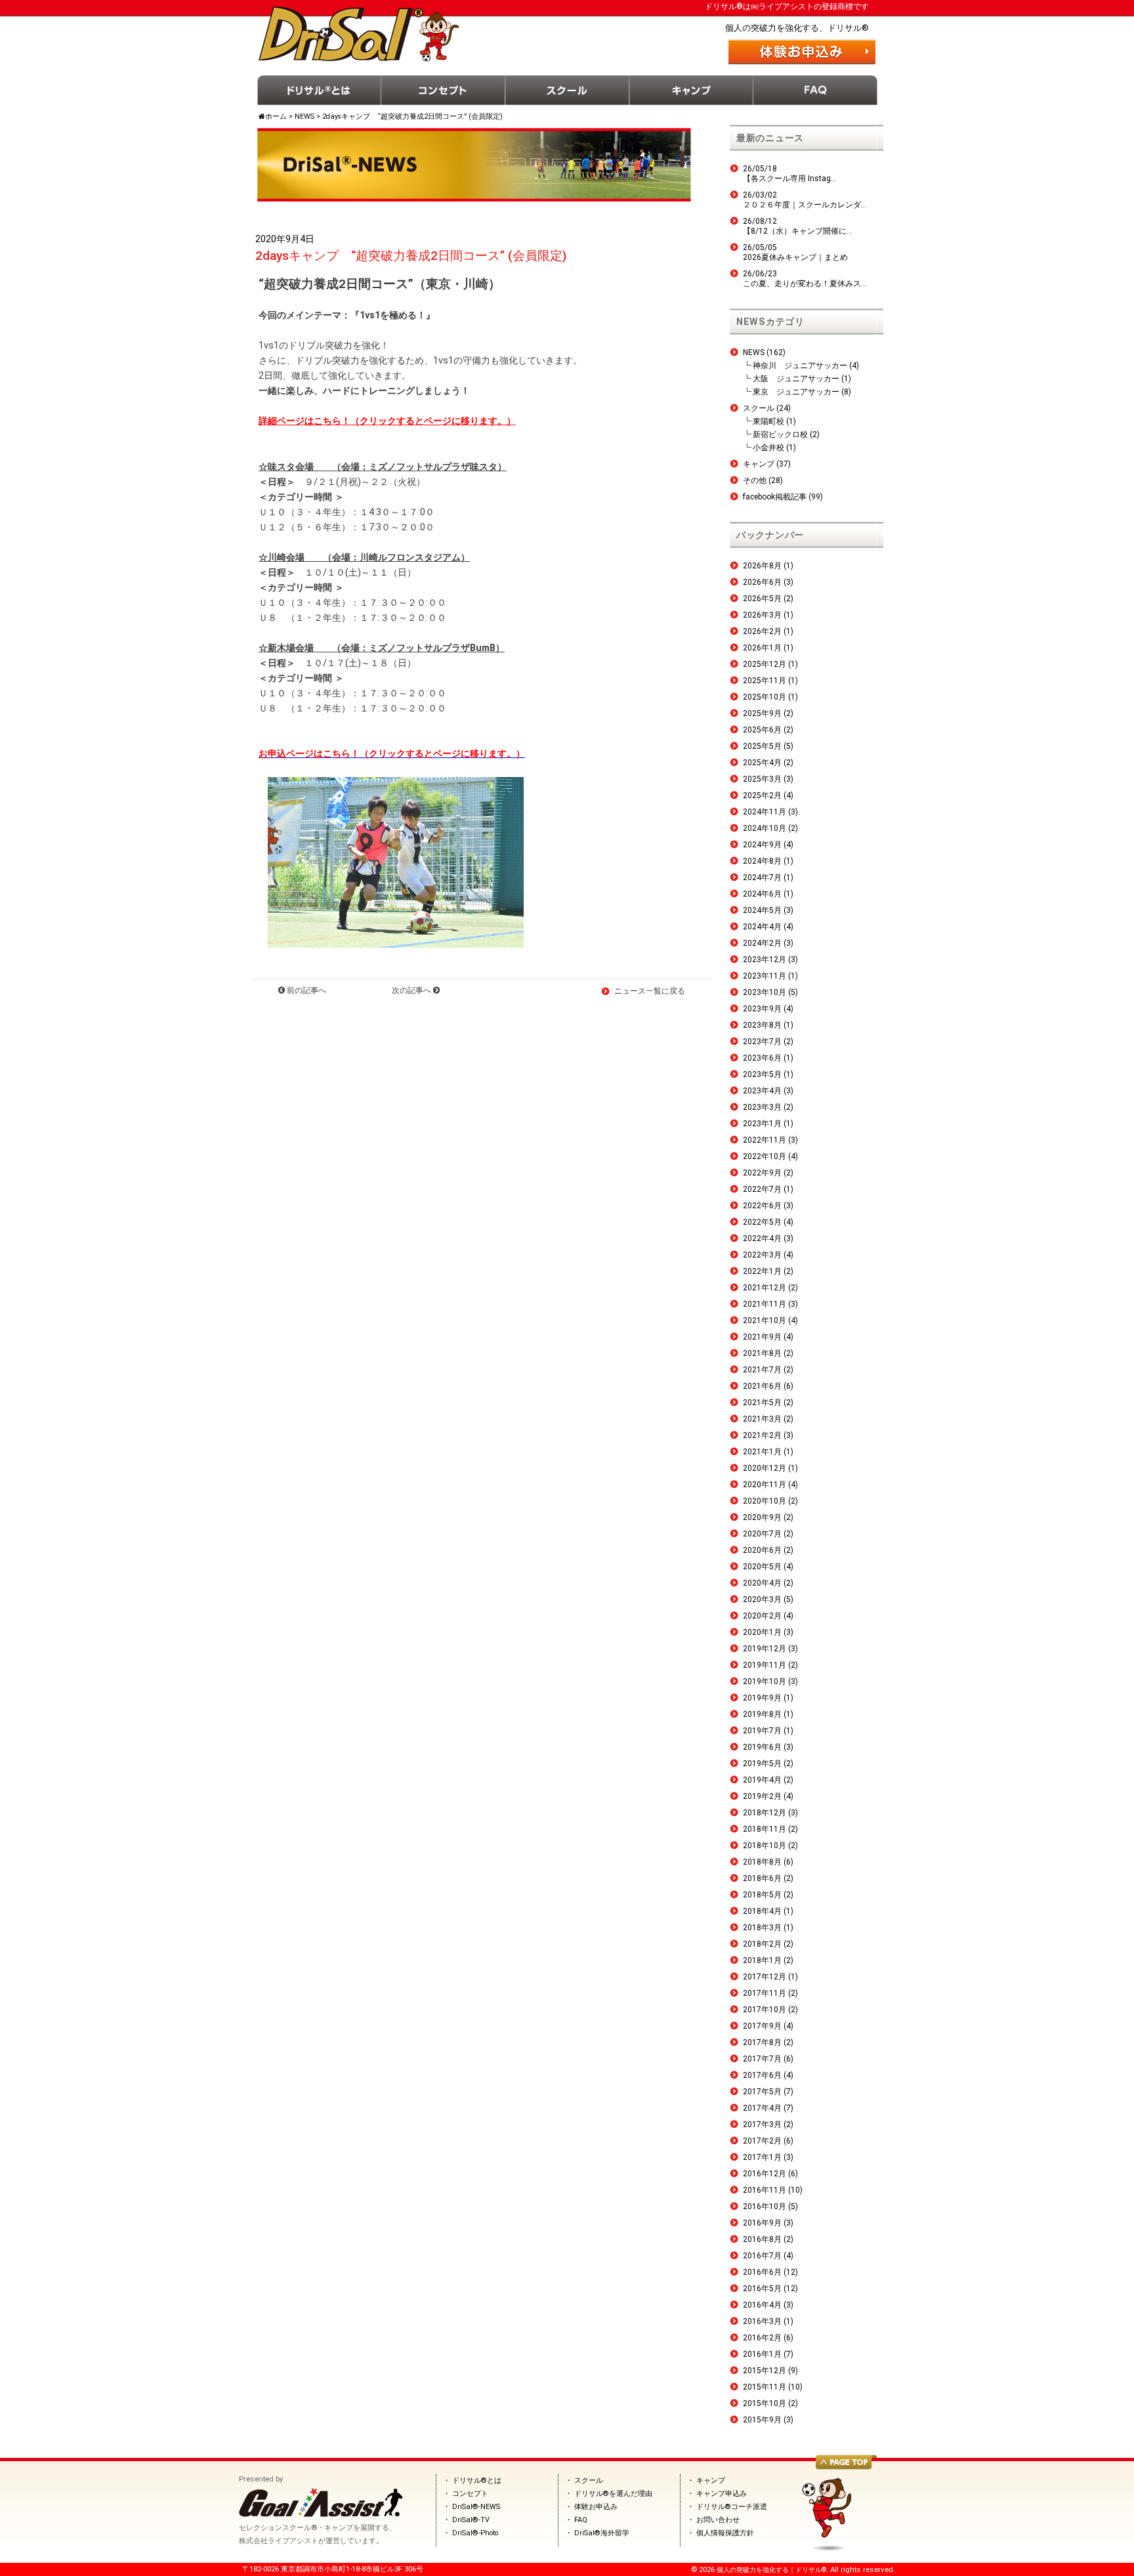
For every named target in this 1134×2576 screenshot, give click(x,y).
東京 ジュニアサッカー (796, 392)
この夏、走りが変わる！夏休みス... (805, 284)
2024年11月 (765, 812)
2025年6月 (762, 730)
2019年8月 (762, 1714)
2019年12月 (765, 1649)
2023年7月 (762, 1042)
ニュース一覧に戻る (650, 991)
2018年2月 (762, 1944)
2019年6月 (762, 1747)
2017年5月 (762, 2092)
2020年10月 (765, 1501)
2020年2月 (762, 1616)
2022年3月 (762, 1255)
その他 (755, 480)
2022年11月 (765, 1140)
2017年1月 (762, 2157)
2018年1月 (762, 1960)
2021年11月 (765, 1304)
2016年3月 (762, 2321)
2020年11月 (765, 1485)
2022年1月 (762, 1271)
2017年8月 (762, 2042)
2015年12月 (765, 2371)
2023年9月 (762, 1009)
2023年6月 (762, 1058)
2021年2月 (762, 1435)
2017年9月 (762, 2026)
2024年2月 (762, 943)
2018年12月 (765, 1813)
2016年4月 (762, 2305)
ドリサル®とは (477, 2481)
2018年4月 (762, 1911)
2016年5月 (762, 2289)
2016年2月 (762, 2338)
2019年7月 (762, 1731)
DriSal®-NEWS (476, 2507)
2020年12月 (765, 1468)
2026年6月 (762, 582)
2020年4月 (762, 1583)
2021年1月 (762, 1452)
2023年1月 (762, 1124)
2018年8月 (762, 1862)
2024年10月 (765, 828)
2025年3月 (762, 779)
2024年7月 (762, 877)
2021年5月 (762, 1403)
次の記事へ (412, 990)
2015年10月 (765, 2403)
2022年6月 (762, 1206)
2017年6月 (762, 2075)
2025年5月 (762, 746)
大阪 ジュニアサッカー (796, 379)
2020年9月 (762, 1517)
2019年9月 (762, 1698)
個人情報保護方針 (725, 2533)
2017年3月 (762, 2124)
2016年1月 (762, 2354)
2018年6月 (762, 1878)
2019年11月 (765, 1665)
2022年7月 (762, 1189)
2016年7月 (762, 2256)
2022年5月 (762, 1222)
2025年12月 (765, 664)
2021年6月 (762, 1386)
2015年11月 (765, 2387)
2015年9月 (762, 2420)
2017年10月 (765, 2010)
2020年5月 (762, 1567)
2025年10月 (765, 697)
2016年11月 (765, 2190)
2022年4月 (762, 1238)
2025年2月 (762, 795)
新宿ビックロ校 (780, 434)
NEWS (754, 352)
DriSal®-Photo (475, 2533)
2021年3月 (762, 1419)
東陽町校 (768, 421)
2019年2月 (762, 1796)
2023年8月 (762, 1025)
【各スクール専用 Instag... (790, 179)
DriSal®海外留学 (602, 2533)
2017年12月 (765, 1977)
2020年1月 (762, 1632)
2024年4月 (762, 927)
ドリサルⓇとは (319, 90)
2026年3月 (762, 615)
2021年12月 (765, 1288)
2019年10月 (765, 1681)
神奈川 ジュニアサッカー (800, 366)
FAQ (815, 90)
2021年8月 (762, 1353)
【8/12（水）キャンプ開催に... (798, 231)
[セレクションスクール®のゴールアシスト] (321, 2514)
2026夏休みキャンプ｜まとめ (795, 257)
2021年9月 (762, 1337)
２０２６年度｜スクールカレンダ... (805, 205)
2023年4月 (762, 1091)
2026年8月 (762, 566)
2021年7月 (762, 1370)
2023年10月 (765, 992)
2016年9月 (762, 2223)
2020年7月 (762, 1534)
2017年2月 (762, 2141)
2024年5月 (762, 910)
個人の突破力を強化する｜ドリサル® (771, 2570)
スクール (567, 90)
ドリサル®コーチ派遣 (732, 2507)
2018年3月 (762, 1928)
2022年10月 (765, 1156)
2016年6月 (762, 2272)
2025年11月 (765, 681)
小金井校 (768, 448)
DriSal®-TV (471, 2520)
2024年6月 (762, 894)
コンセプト (443, 90)
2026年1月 (762, 648)
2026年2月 (762, 631)
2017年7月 (762, 2059)
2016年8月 (762, 2239)
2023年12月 (765, 960)
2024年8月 (762, 861)
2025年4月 (762, 763)
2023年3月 (762, 1107)
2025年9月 (762, 713)
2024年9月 (762, 845)
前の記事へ (305, 990)
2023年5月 (762, 1074)
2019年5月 (762, 1763)
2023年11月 (765, 976)
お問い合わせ (718, 2520)
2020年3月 (762, 1599)
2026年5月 (762, 599)
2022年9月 (762, 1173)
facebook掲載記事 (775, 497)
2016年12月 (765, 2174)
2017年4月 (762, 2108)
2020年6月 (762, 1550)
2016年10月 (765, 2206)
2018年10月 (765, 1846)
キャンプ (691, 90)
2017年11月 (765, 1993)
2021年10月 (765, 1320)
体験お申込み (596, 2507)
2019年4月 (762, 1780)
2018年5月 (762, 1895)
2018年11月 (765, 1829)
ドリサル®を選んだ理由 (613, 2494)
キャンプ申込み (722, 2494)
